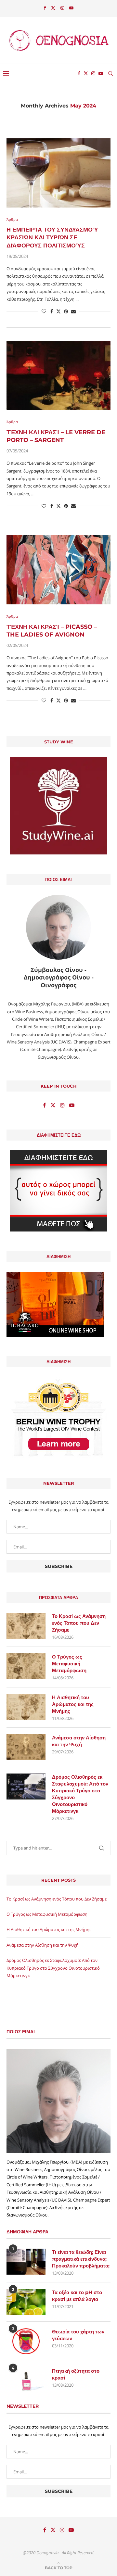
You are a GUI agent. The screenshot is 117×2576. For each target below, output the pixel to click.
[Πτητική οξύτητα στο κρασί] (26, 2380)
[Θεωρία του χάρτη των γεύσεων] (26, 2341)
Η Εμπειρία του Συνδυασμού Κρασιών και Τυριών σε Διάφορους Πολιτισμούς (52, 238)
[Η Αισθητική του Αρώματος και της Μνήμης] (26, 1707)
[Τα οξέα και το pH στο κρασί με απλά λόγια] (26, 2302)
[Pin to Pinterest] (66, 311)
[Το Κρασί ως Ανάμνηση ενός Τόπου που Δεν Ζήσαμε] (26, 1626)
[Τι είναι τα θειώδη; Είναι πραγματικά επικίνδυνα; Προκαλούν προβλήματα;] (26, 2262)
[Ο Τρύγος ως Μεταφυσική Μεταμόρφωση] (26, 1666)
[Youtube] (71, 8)
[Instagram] (62, 8)
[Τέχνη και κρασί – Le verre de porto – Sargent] (58, 375)
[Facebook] (45, 8)
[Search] (110, 73)
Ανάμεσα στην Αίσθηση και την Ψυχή (79, 1741)
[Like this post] (44, 311)
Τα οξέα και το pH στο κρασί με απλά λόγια (77, 2296)
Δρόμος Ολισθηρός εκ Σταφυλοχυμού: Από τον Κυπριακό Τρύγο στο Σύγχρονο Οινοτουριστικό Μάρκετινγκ (80, 1794)
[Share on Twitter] (58, 311)
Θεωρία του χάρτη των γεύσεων (78, 2335)
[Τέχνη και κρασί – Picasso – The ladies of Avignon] (58, 570)
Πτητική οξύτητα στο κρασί (76, 2374)
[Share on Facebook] (52, 311)
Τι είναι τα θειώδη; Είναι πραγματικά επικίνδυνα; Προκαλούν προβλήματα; (81, 2259)
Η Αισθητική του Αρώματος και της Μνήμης (73, 1704)
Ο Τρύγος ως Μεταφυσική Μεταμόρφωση (69, 1664)
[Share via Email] (73, 311)
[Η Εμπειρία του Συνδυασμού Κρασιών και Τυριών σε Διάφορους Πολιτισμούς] (58, 173)
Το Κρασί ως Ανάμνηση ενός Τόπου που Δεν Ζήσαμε (79, 1623)
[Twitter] (53, 8)
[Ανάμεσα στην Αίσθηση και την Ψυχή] (26, 1747)
